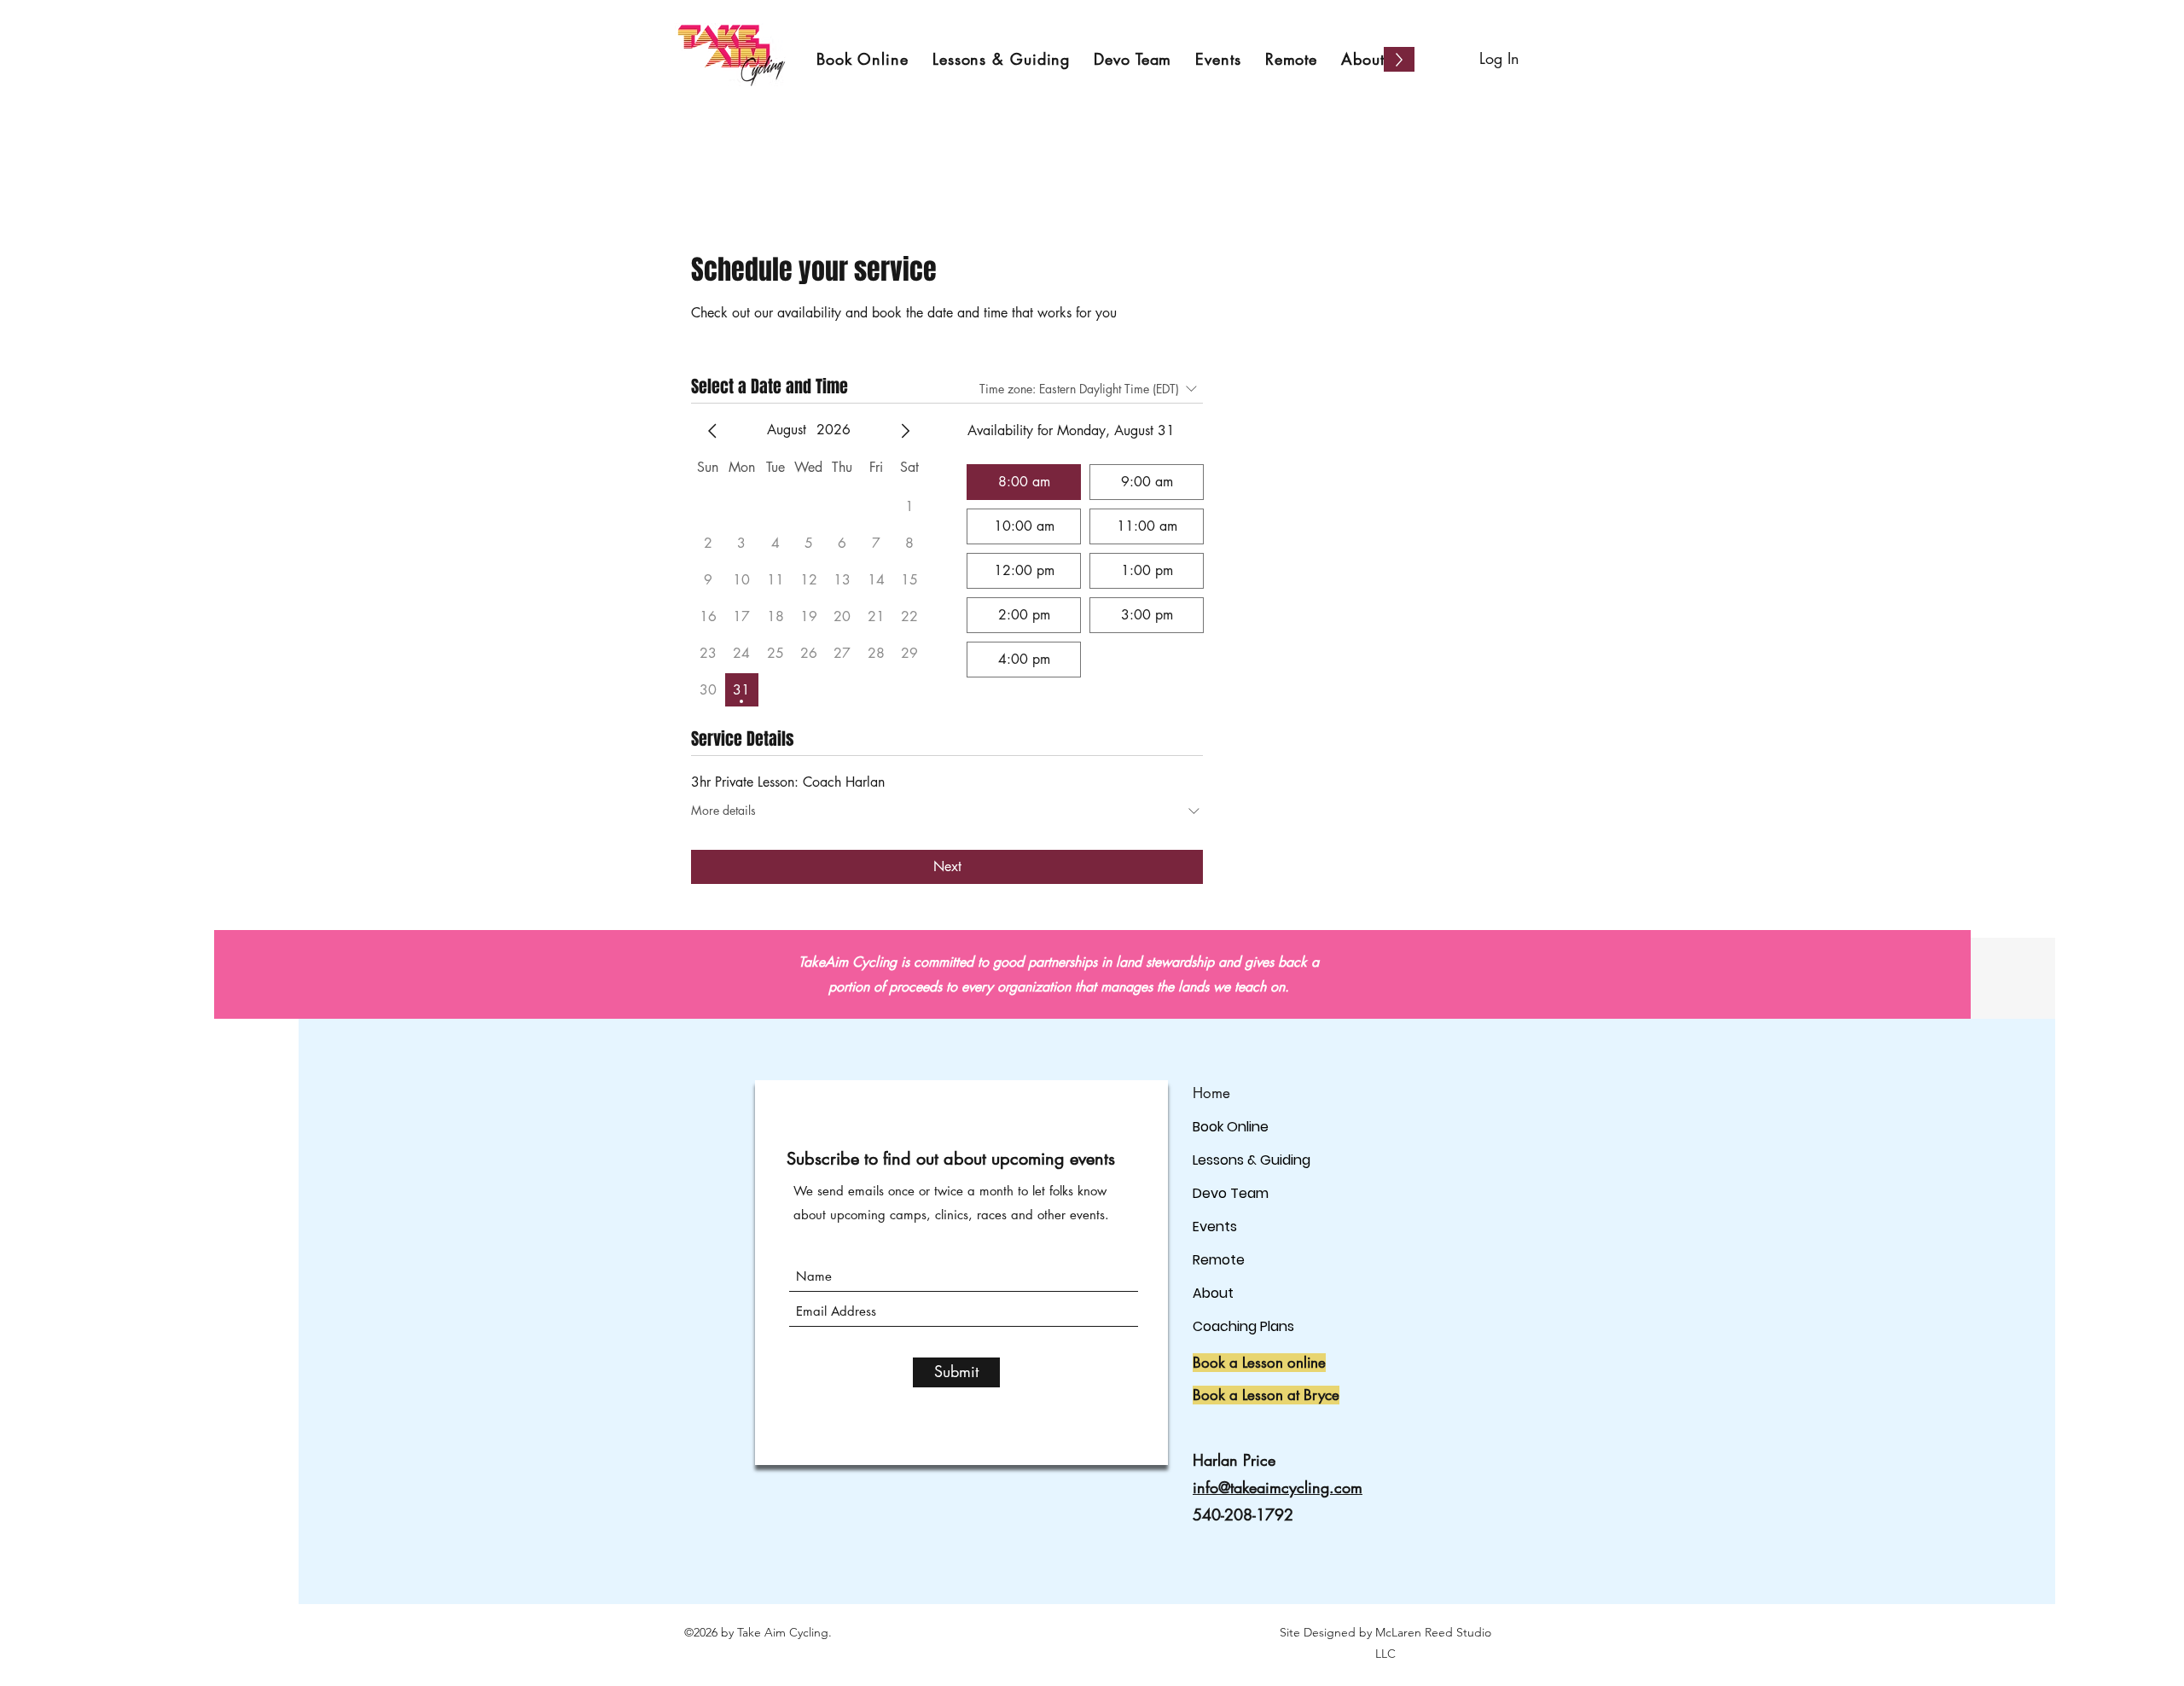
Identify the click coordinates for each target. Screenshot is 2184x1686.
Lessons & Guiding (1252, 1160)
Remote (1219, 1260)
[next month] (905, 431)
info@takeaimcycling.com (1278, 1487)
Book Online (1231, 1127)
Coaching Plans (1243, 1326)
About (1213, 1293)
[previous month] (712, 431)
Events (1215, 1227)
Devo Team (1231, 1193)
